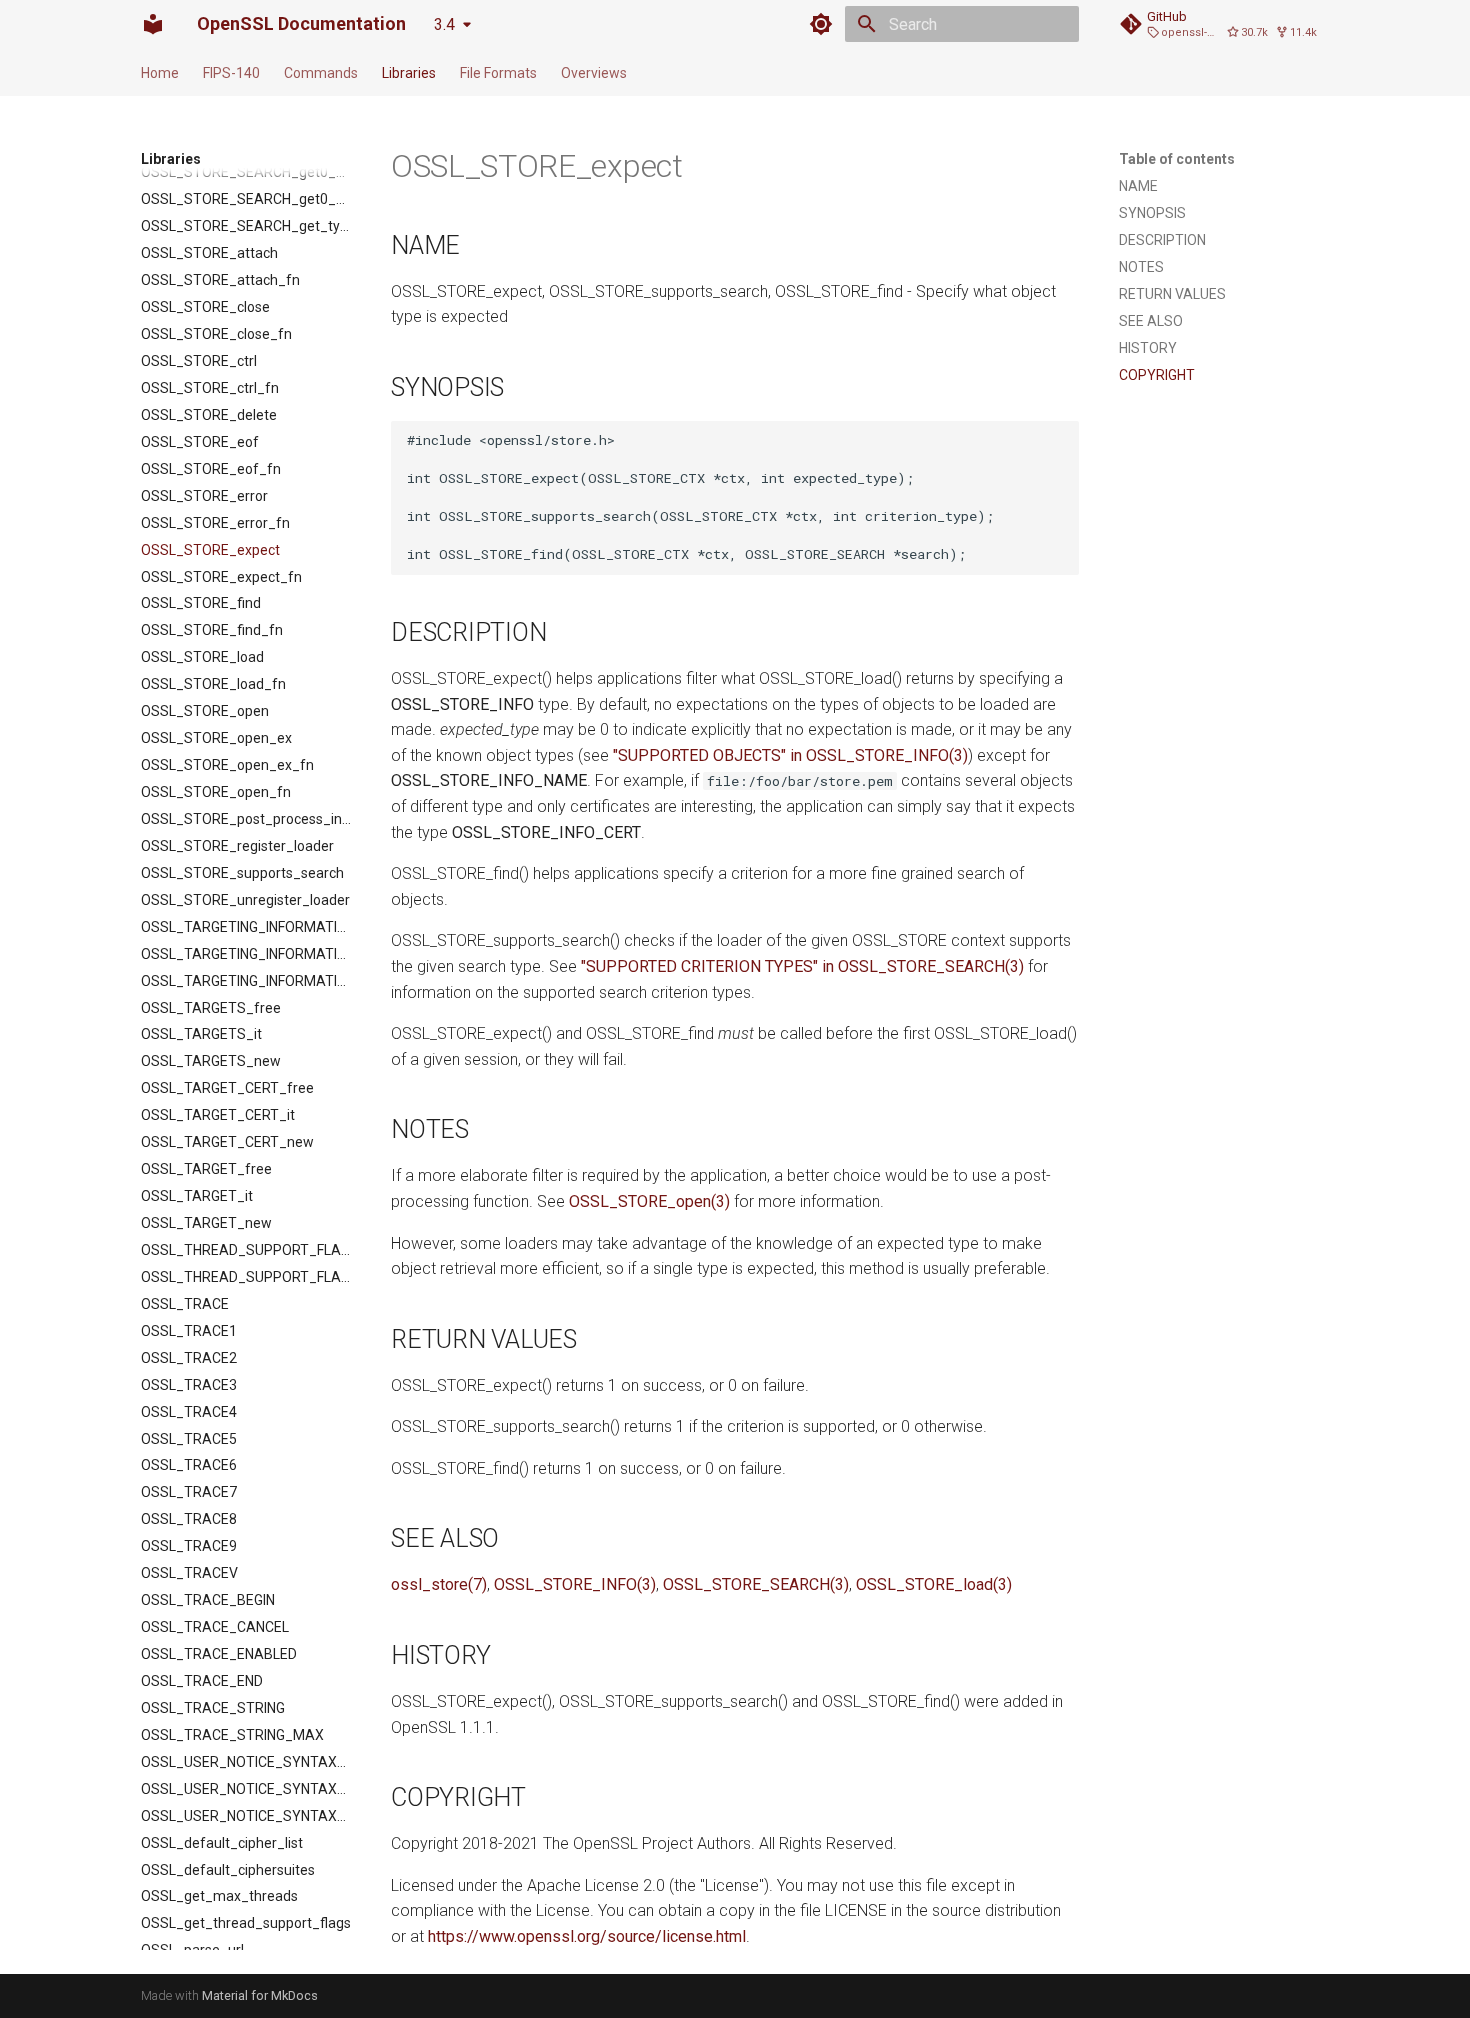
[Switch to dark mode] (821, 24)
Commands (321, 73)
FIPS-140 (231, 73)
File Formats (498, 73)
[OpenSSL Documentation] (153, 24)
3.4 (444, 24)
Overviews (594, 73)
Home (160, 73)
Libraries (409, 73)
